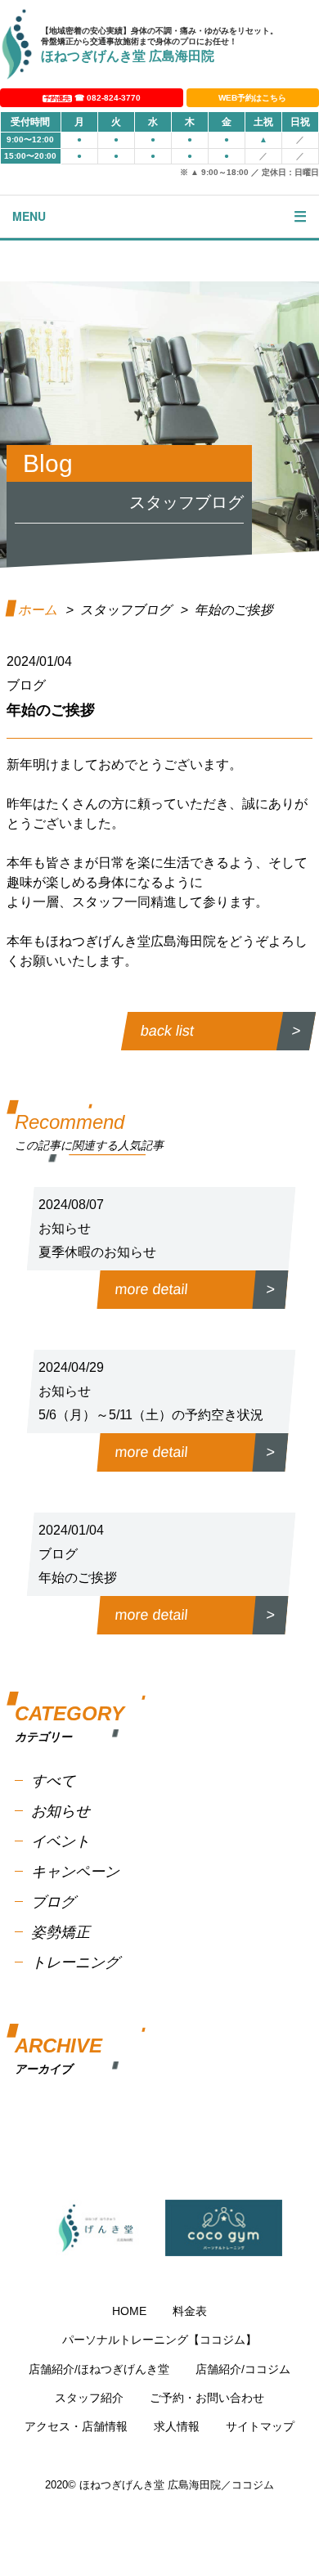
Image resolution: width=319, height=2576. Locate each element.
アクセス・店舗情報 (76, 2426)
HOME (129, 2311)
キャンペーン (75, 1872)
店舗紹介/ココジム (243, 2369)
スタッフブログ (126, 610)
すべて (53, 1781)
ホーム (38, 610)
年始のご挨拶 (78, 1578)
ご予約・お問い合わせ (207, 2398)
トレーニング (75, 1962)
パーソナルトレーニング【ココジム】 (159, 2340)
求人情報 (177, 2426)
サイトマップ (260, 2426)
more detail (152, 1289)
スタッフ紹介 (89, 2398)
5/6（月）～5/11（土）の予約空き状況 (151, 1415)
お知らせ (61, 1811)
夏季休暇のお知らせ (97, 1252)
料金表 (190, 2311)
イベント (61, 1841)
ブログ (53, 1902)
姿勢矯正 (61, 1932)
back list (168, 1031)
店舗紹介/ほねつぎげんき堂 (99, 2369)
